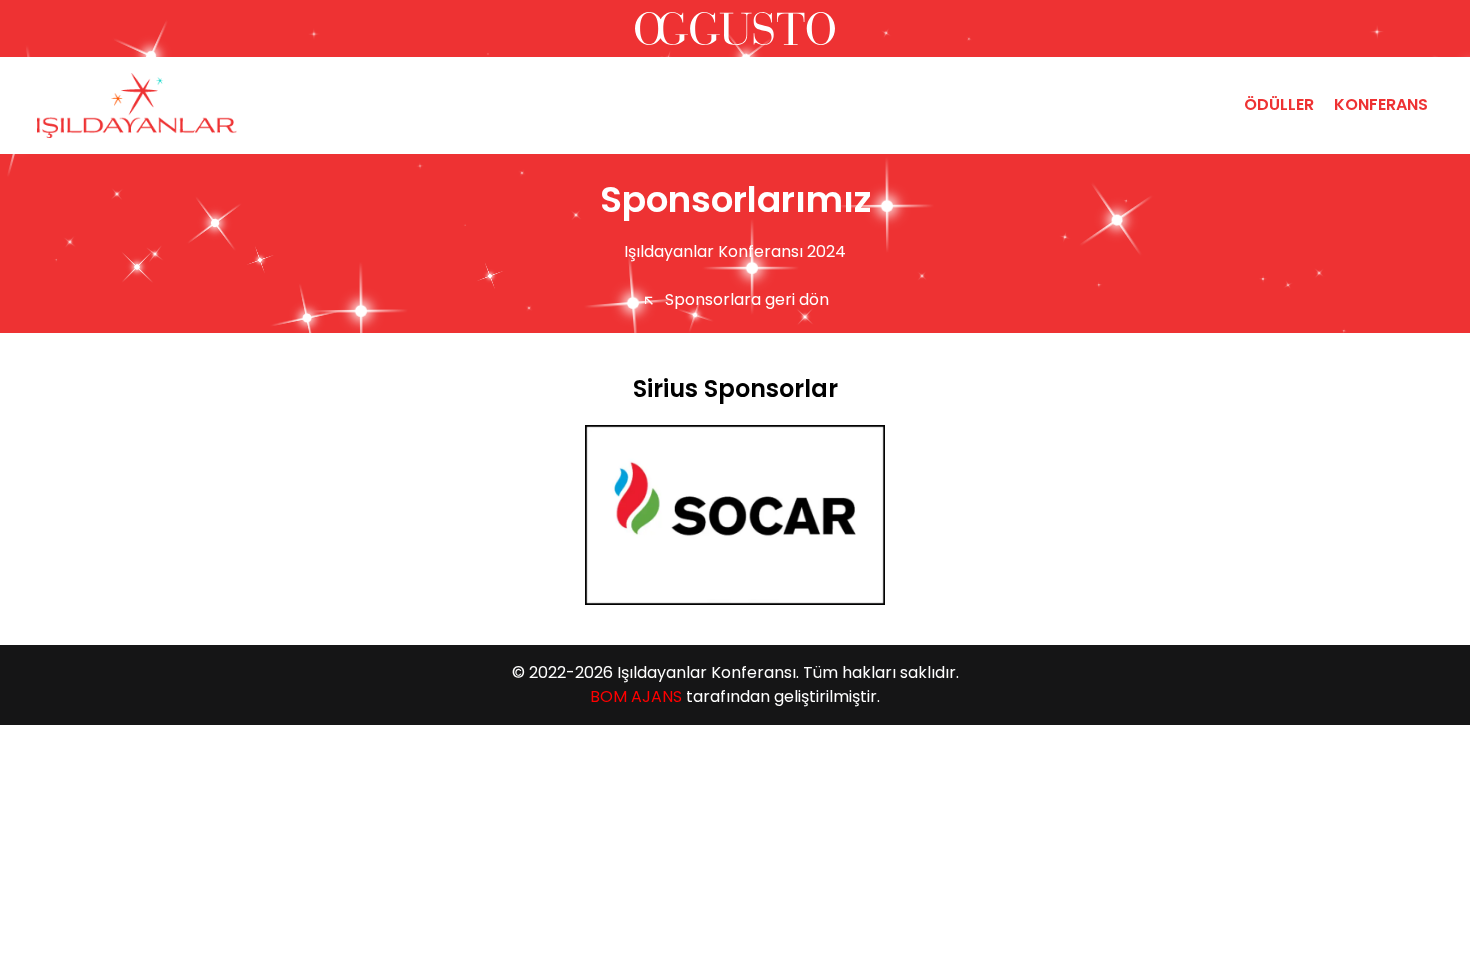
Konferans (1381, 104)
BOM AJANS (636, 696)
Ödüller (1279, 104)
